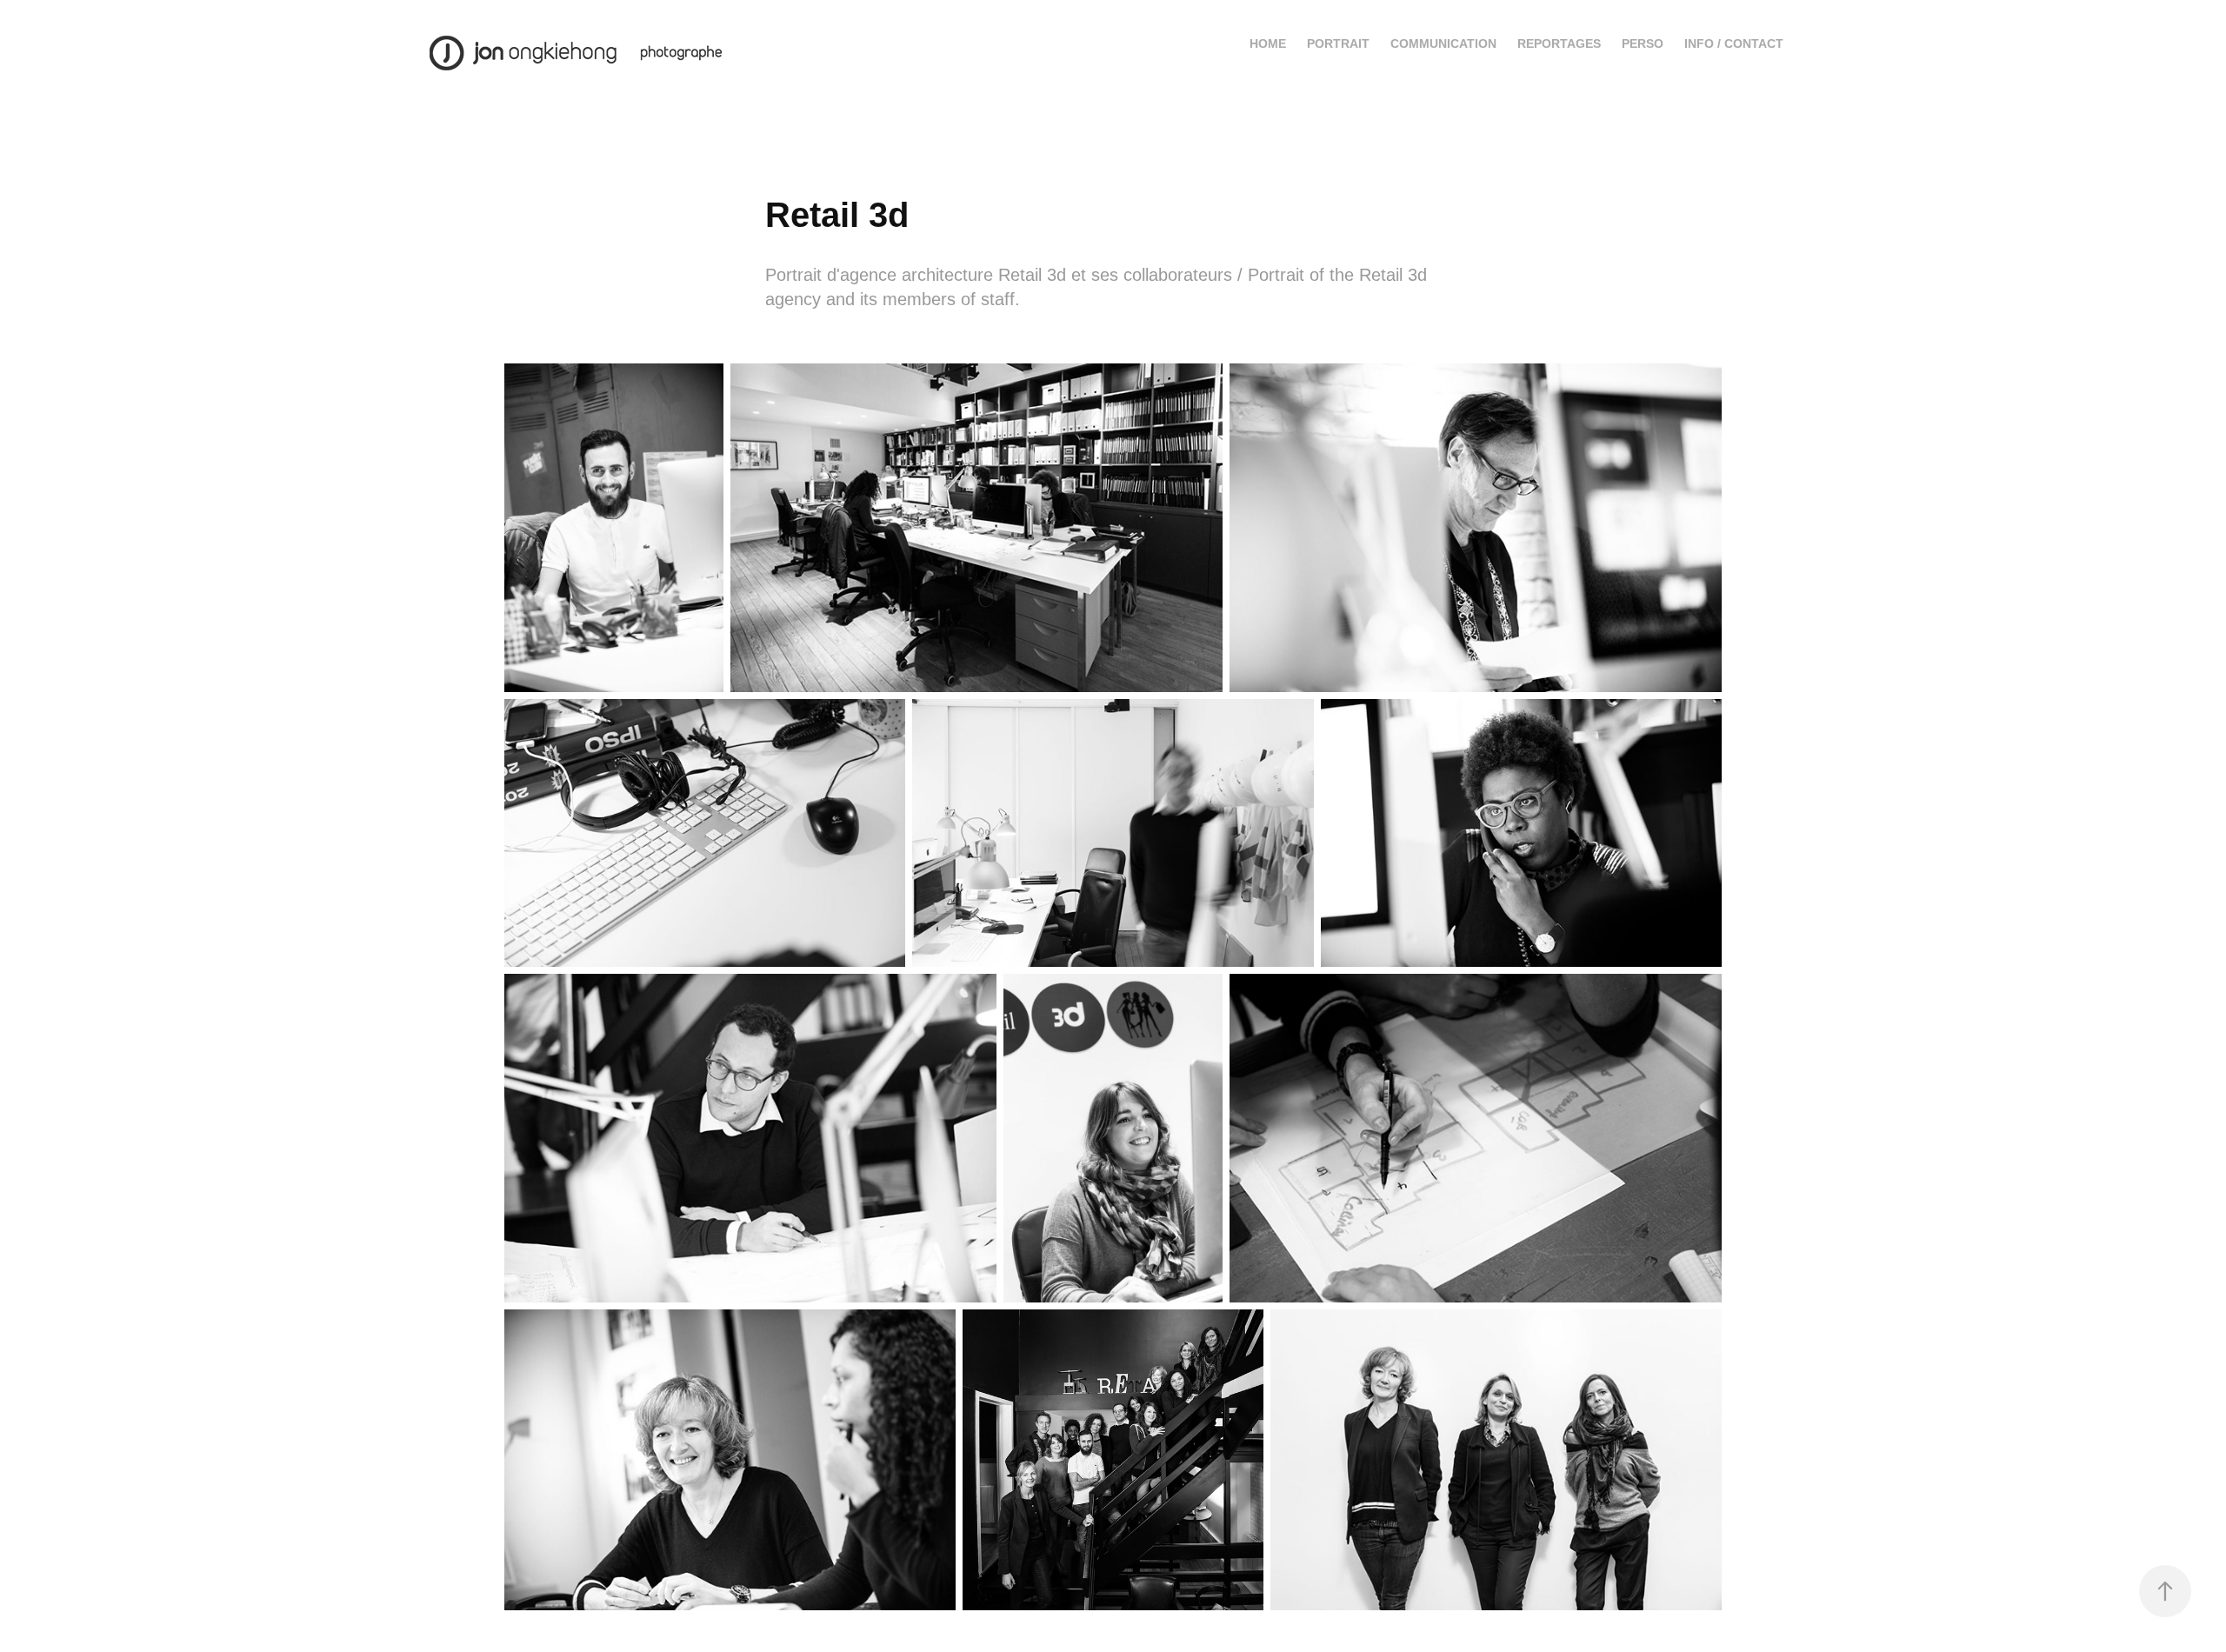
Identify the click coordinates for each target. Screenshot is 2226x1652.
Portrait (1338, 43)
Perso (1643, 43)
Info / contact (1734, 43)
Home (1268, 43)
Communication (1443, 43)
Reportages (1559, 43)
